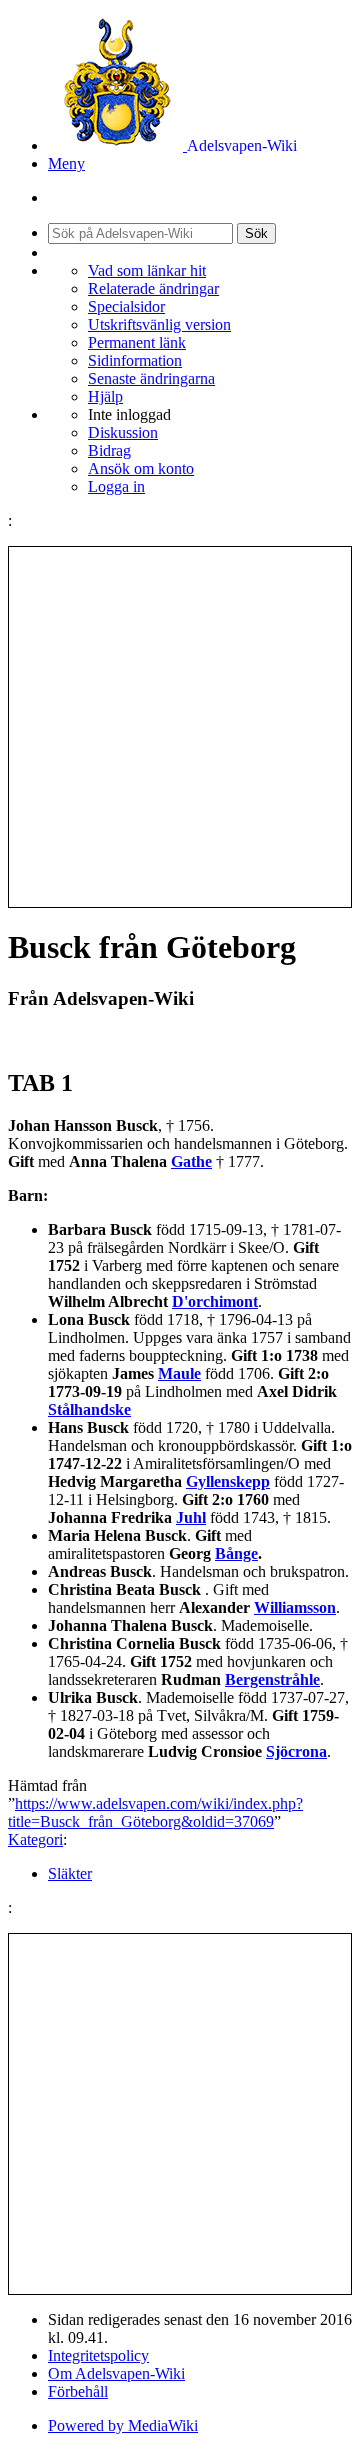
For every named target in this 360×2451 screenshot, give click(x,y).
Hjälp (105, 396)
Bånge (236, 1553)
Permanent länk (137, 342)
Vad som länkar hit (147, 270)
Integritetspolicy (98, 2355)
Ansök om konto (141, 468)
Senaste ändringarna (151, 378)
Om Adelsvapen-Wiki (116, 2373)
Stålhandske (89, 1409)
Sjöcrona (296, 1751)
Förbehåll (78, 2391)
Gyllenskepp (228, 1481)
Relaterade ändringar (153, 288)
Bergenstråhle (272, 1679)
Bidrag (109, 450)
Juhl (191, 1517)
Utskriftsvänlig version (159, 324)
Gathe (191, 1161)
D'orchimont (215, 1301)
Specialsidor (126, 306)
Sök (256, 233)
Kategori (35, 1839)
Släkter (70, 1873)
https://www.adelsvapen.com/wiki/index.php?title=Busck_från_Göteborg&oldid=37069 (155, 1812)
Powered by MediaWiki (123, 2425)
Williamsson (295, 1607)
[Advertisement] (180, 727)
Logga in (116, 486)
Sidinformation (135, 360)
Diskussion (123, 432)
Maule (179, 1373)
